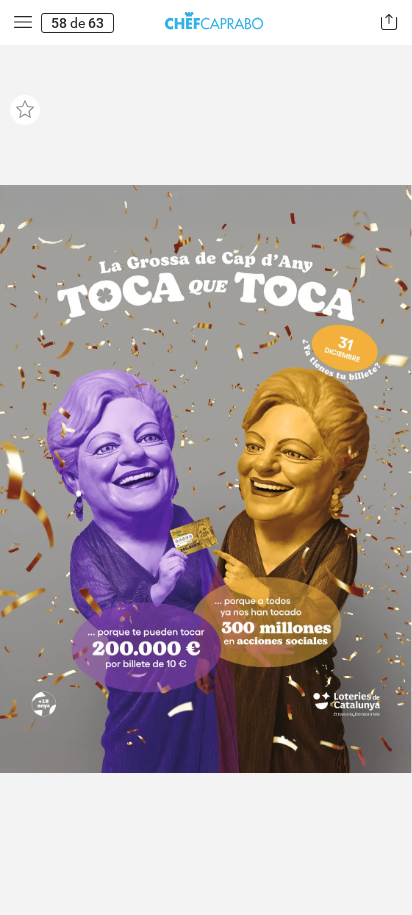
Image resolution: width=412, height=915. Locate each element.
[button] (23, 22)
